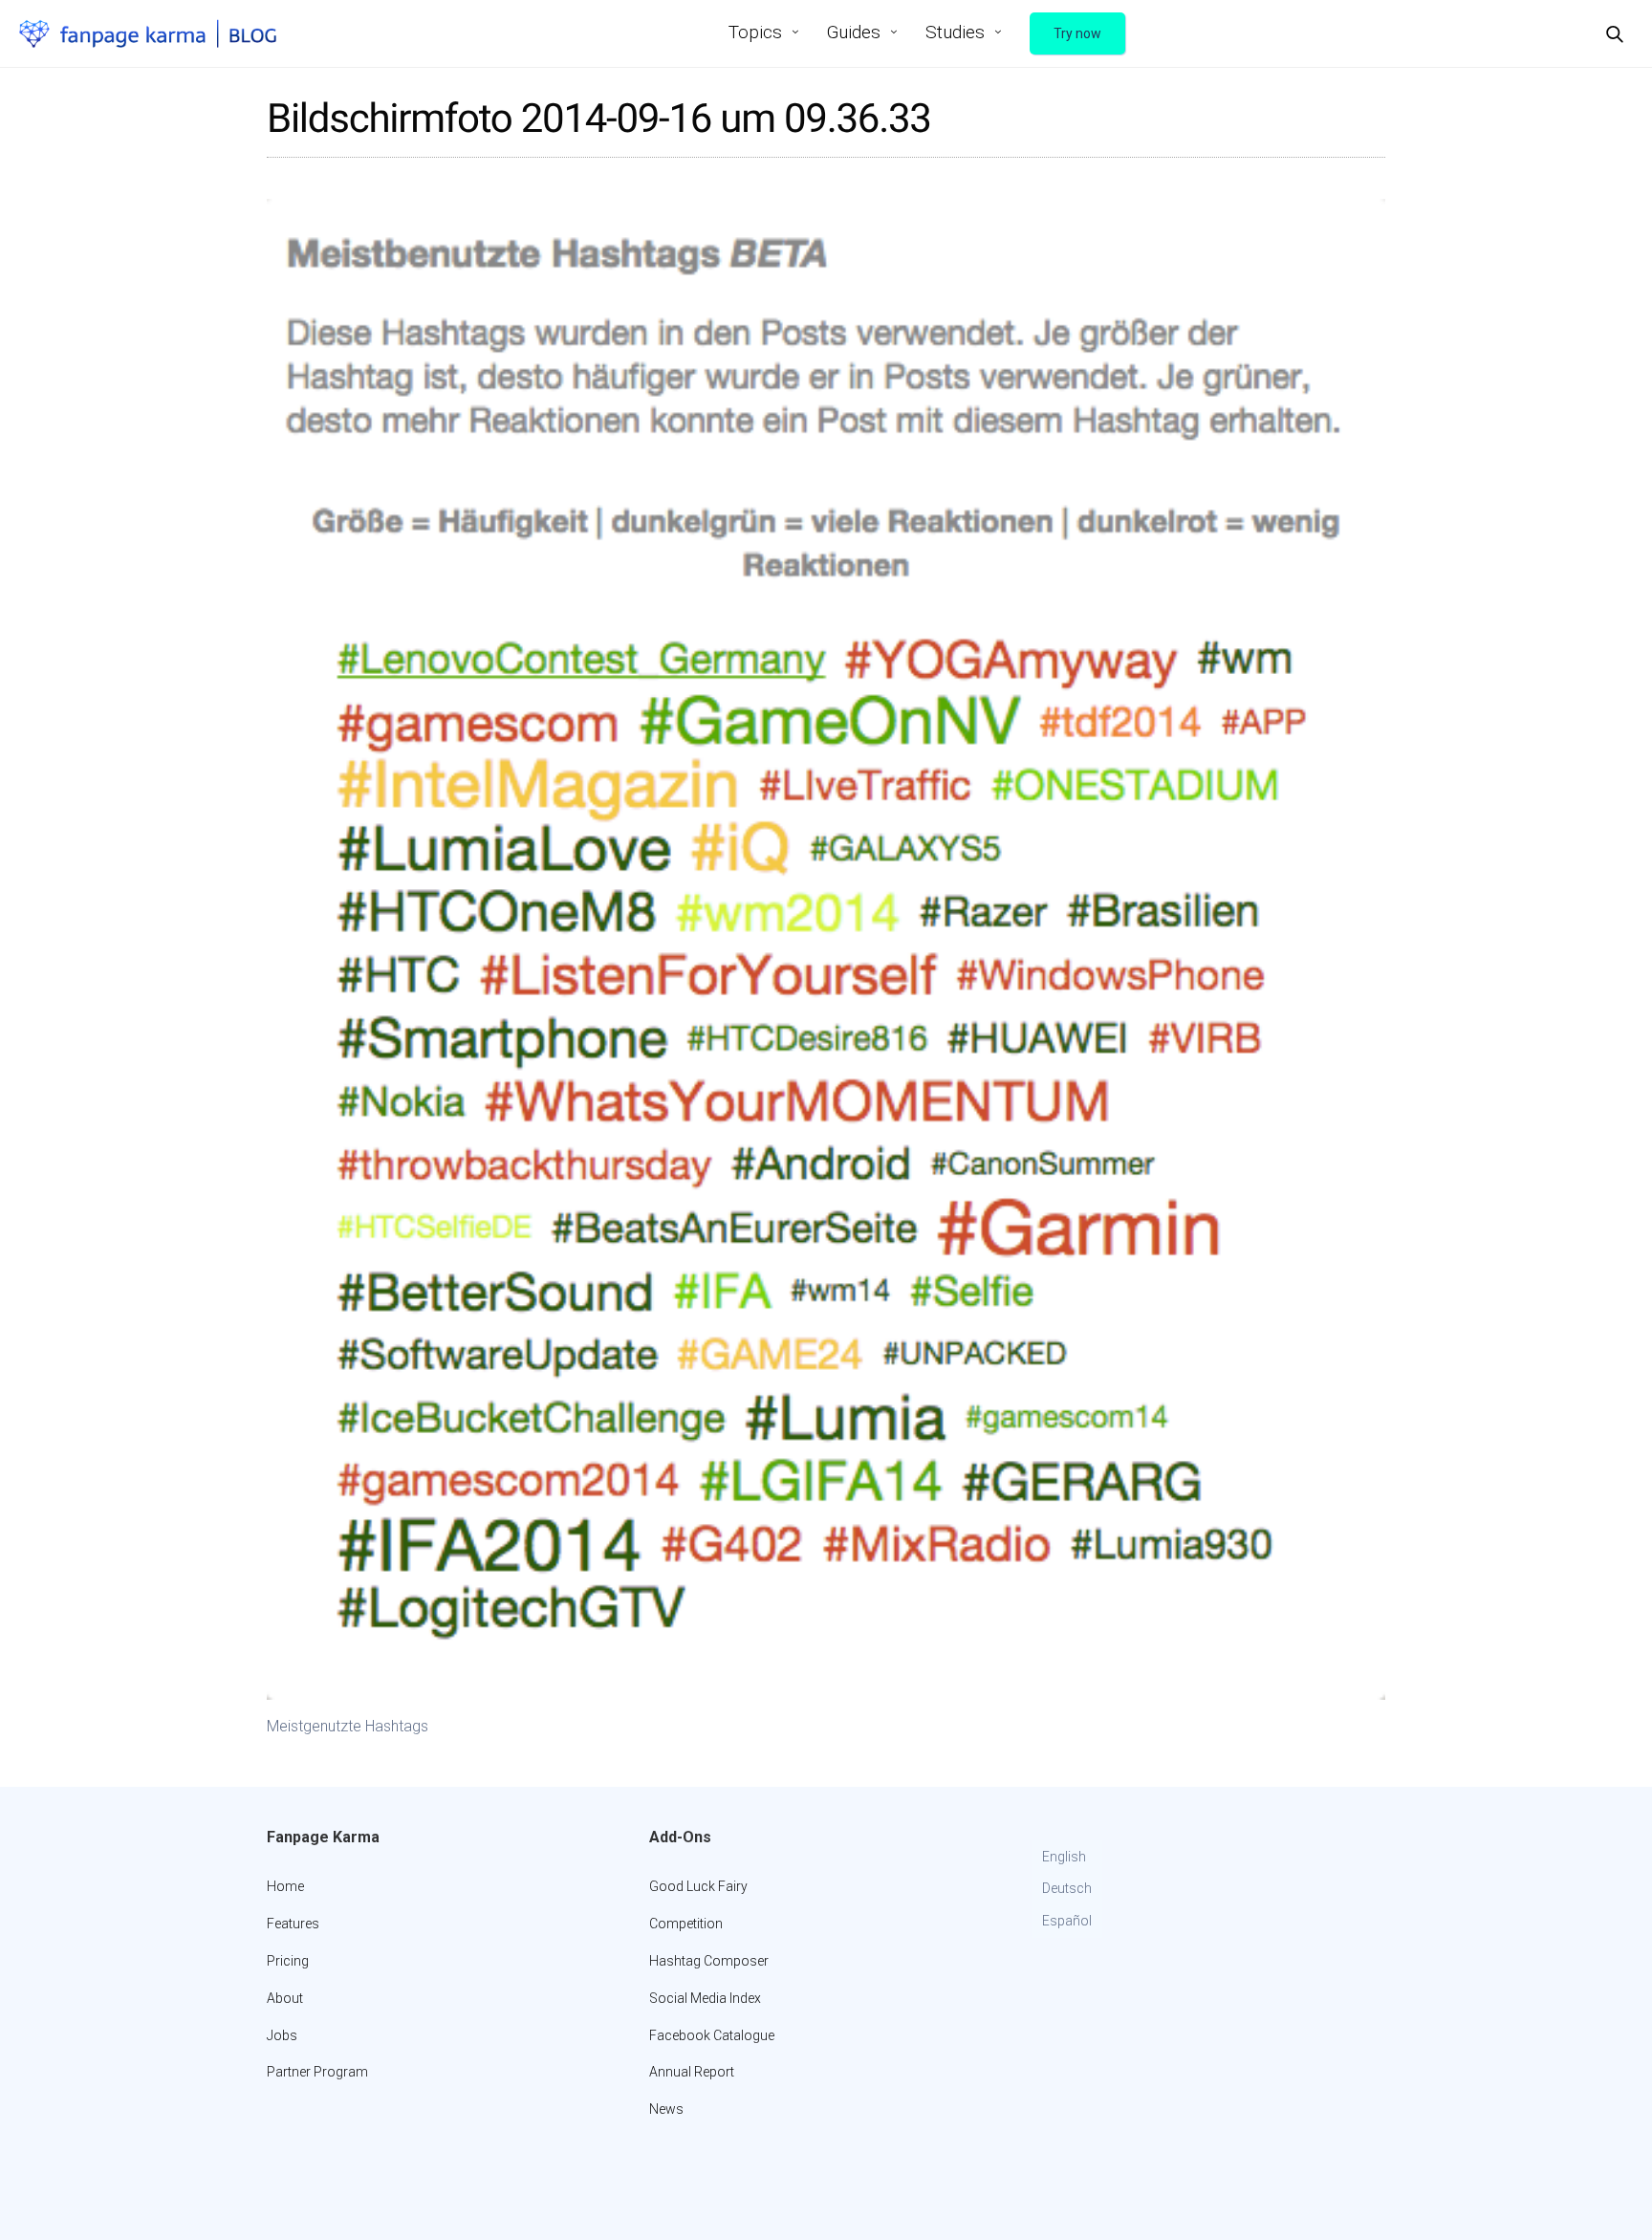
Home (285, 1886)
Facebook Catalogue (712, 2035)
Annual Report (692, 2072)
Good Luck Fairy (698, 1886)
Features (293, 1924)
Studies (955, 32)
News (666, 2109)
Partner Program (317, 2072)
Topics (755, 32)
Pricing (288, 1961)
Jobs (282, 2035)
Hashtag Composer (709, 1961)
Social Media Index (705, 1998)
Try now (1077, 33)
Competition (686, 1924)
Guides (854, 32)
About (285, 1998)
